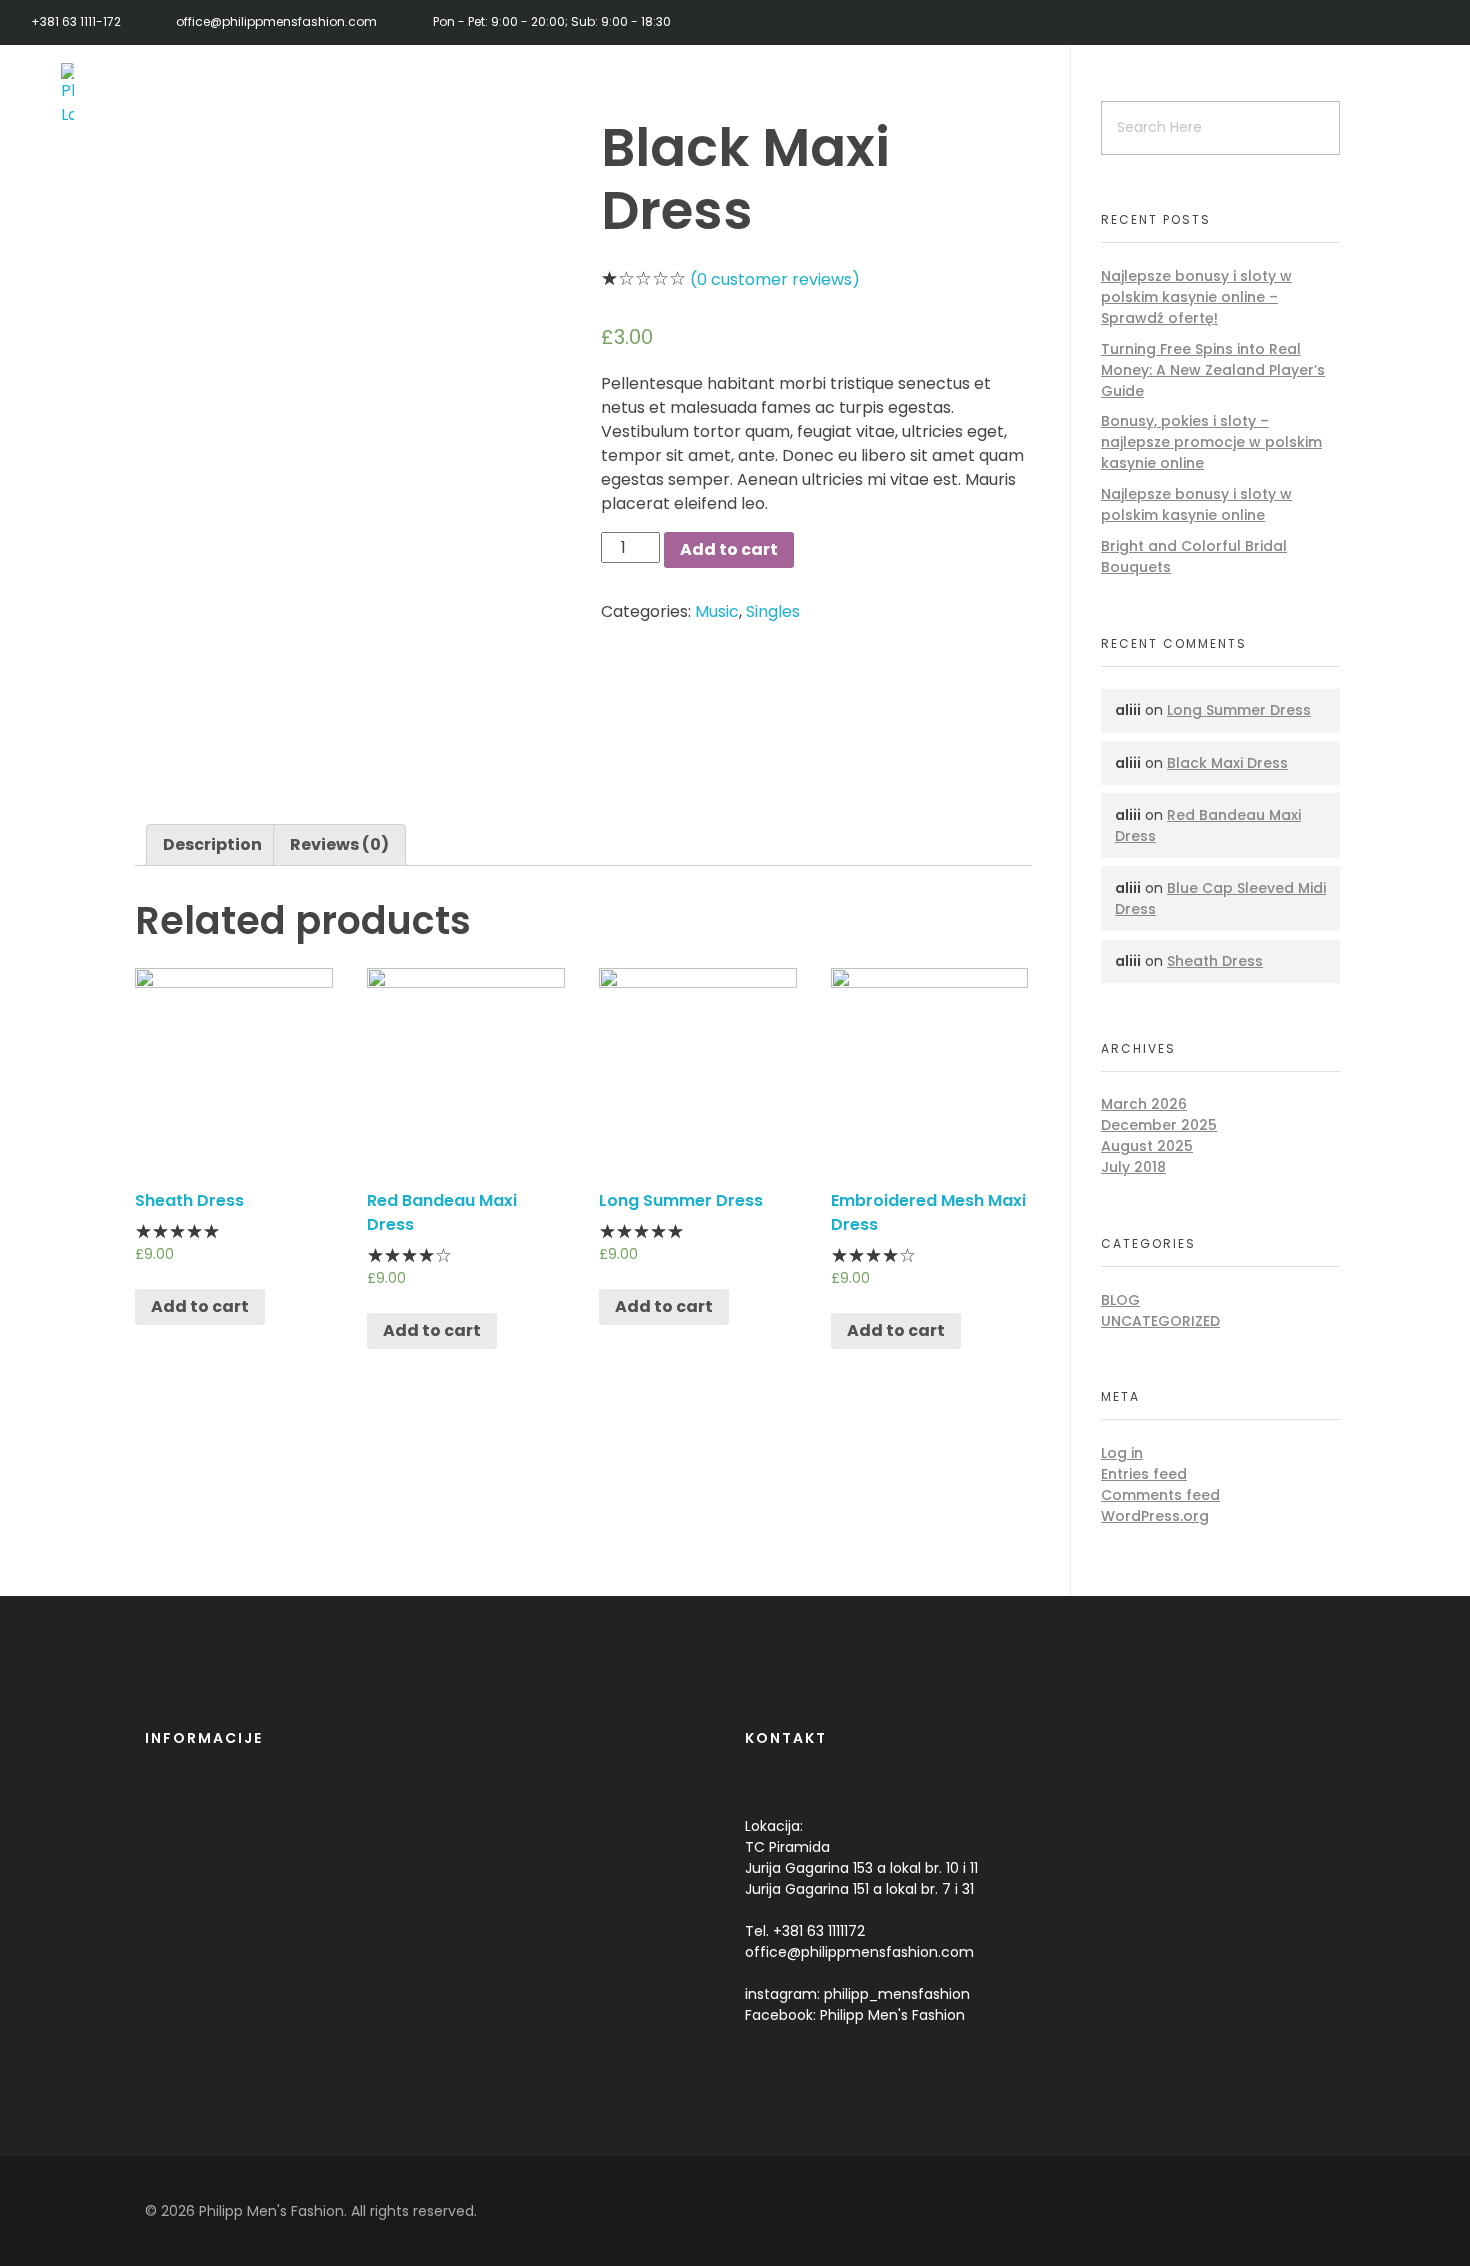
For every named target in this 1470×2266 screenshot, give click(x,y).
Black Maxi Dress (1227, 763)
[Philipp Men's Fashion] (115, 95)
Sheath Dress (1215, 961)
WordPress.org (1155, 1516)
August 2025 (1147, 1146)
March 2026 (1144, 1104)
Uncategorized (1160, 1321)
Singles (773, 611)
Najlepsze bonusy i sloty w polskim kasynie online (1196, 504)
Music (717, 611)
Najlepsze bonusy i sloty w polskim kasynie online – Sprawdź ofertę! (1196, 297)
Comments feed (1160, 1495)
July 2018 (1133, 1167)
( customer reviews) (775, 279)
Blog (1120, 1300)
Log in (1122, 1453)
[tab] (212, 845)
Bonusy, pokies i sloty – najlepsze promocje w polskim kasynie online (1211, 442)
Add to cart (729, 549)
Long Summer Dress (1239, 710)
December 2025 (1159, 1125)
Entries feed (1144, 1474)
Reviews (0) (339, 844)
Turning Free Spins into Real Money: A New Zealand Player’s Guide (1213, 370)
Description (212, 844)
